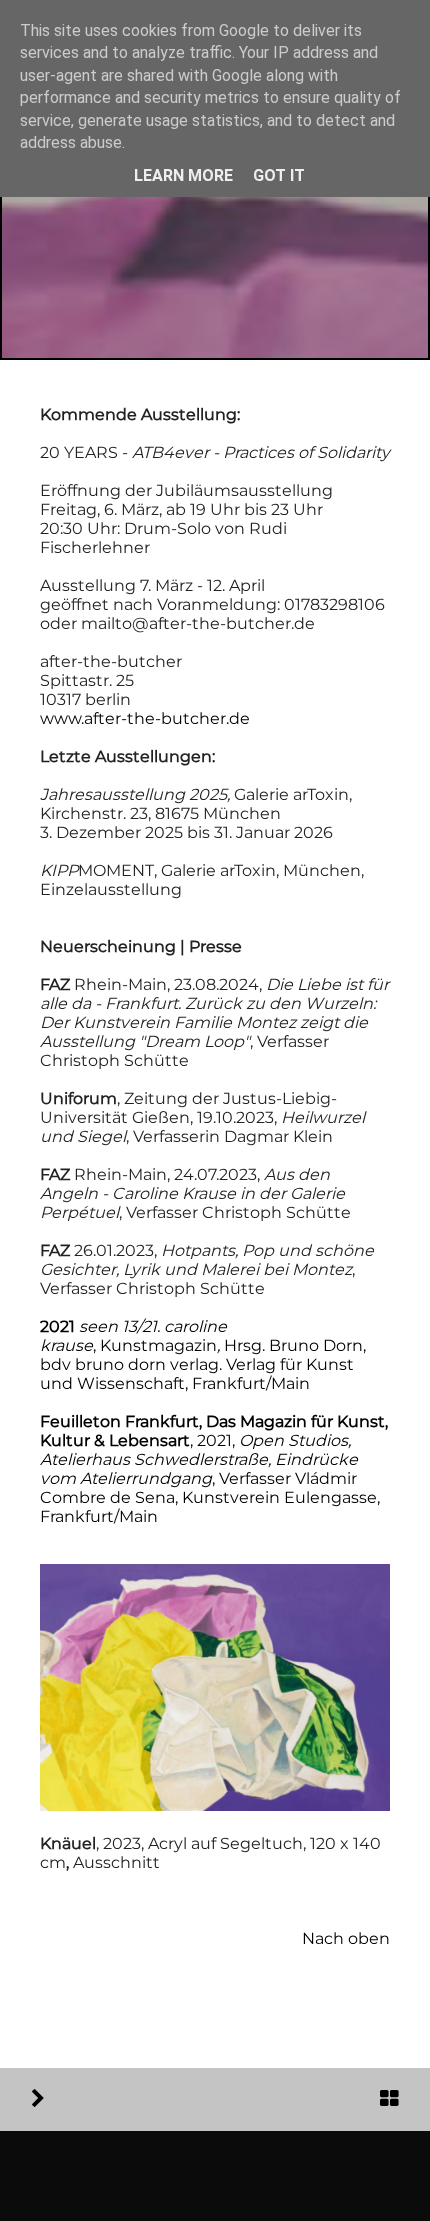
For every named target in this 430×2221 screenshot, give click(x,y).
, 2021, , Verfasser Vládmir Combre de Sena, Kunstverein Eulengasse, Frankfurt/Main (214, 1469)
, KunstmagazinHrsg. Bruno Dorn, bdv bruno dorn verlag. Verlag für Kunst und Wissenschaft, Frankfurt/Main (203, 1355)
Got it (279, 175)
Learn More (183, 175)
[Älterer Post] (38, 2099)
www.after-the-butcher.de (145, 718)
